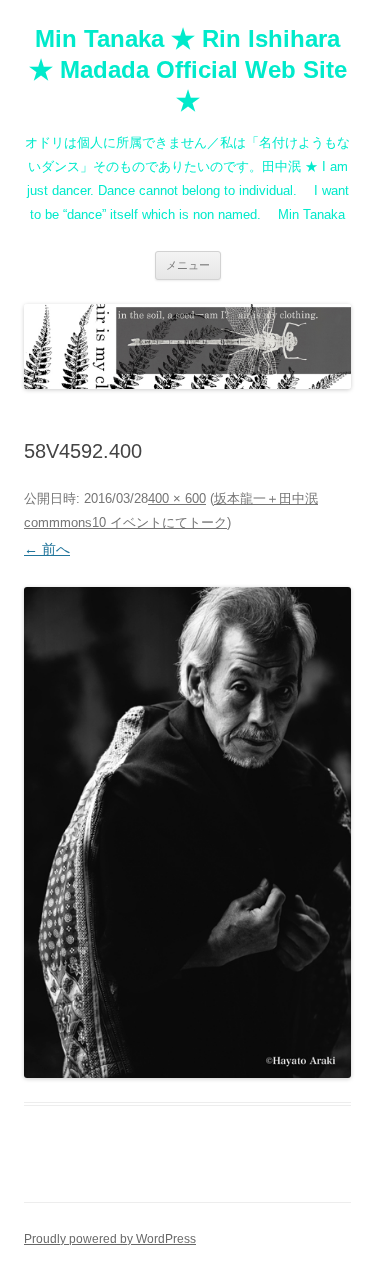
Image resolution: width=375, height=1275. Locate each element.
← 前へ (47, 549)
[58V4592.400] (187, 832)
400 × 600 (177, 498)
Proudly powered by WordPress (110, 1239)
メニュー (188, 265)
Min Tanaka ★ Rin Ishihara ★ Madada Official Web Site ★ (188, 69)
